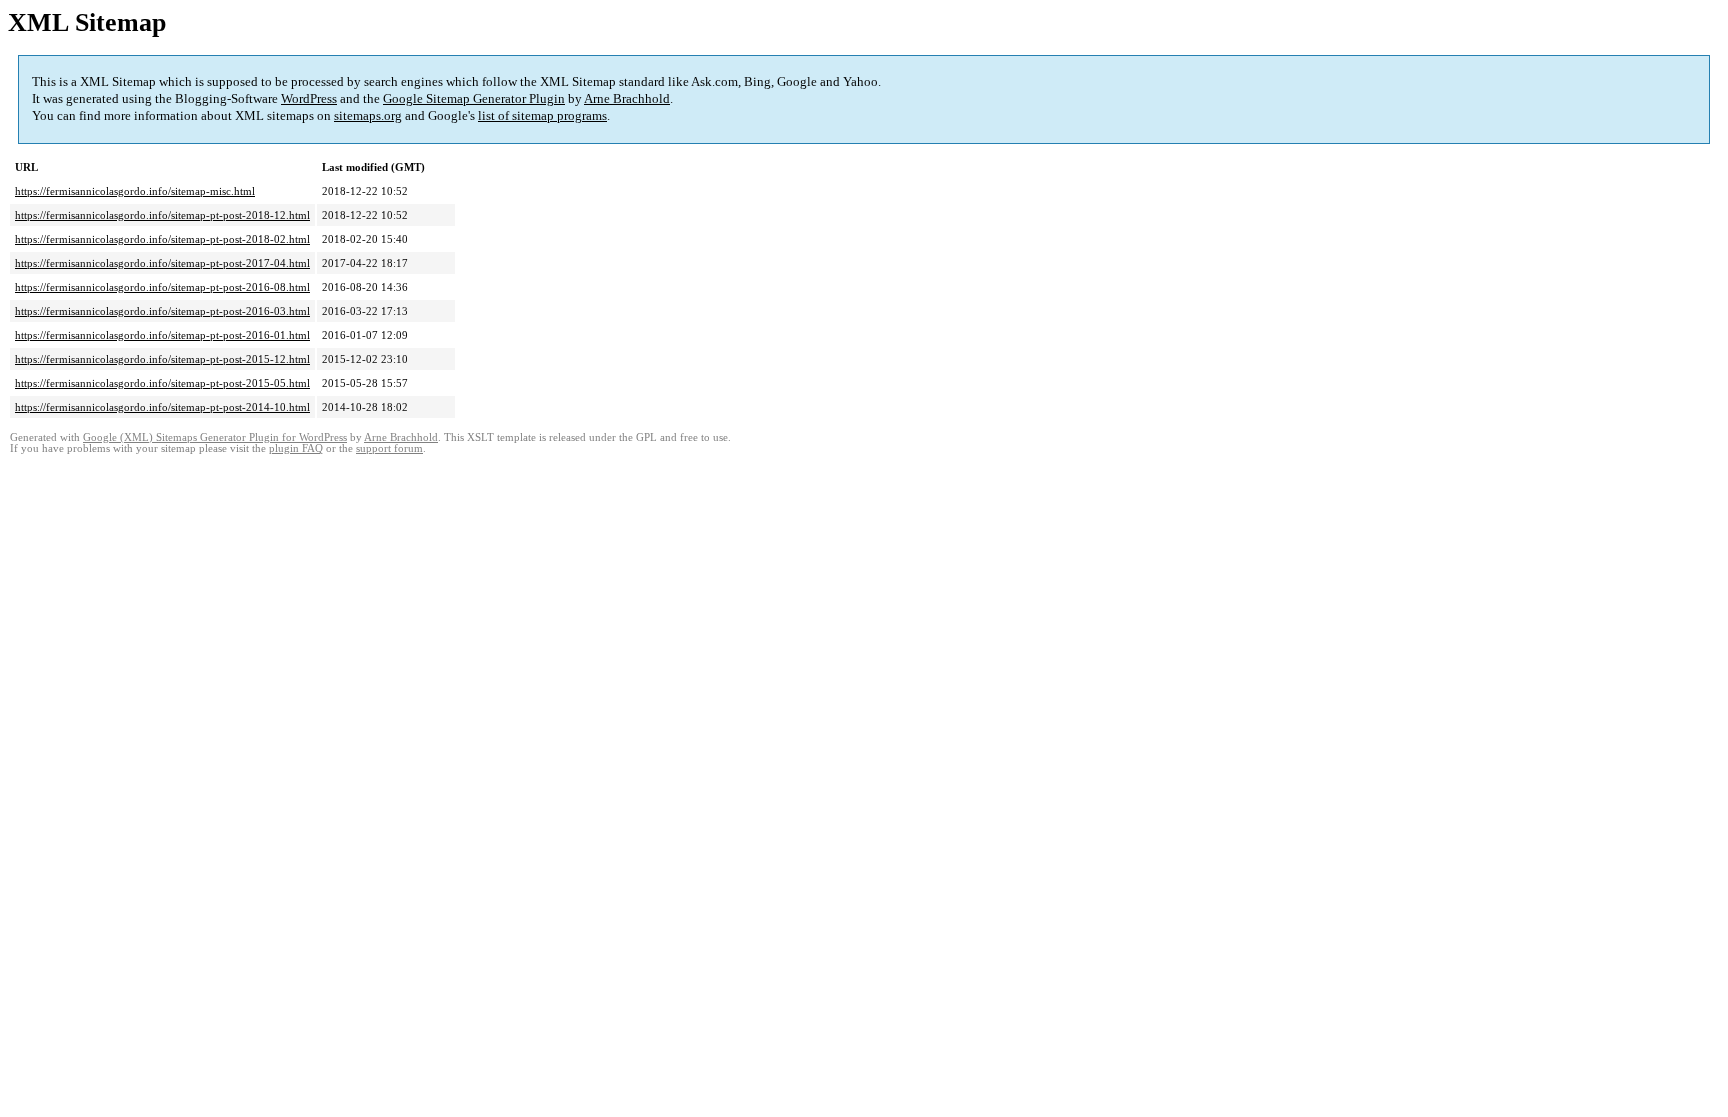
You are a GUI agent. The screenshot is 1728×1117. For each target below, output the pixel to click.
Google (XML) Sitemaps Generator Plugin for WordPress (215, 437)
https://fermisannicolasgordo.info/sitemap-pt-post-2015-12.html (162, 359)
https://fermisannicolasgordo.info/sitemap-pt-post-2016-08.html (162, 287)
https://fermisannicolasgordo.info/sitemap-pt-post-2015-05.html (162, 383)
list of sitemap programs (542, 115)
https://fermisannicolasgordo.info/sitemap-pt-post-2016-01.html (162, 335)
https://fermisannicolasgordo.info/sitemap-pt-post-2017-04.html (162, 263)
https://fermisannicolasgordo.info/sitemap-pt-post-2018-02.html (162, 239)
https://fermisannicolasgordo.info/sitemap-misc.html (135, 191)
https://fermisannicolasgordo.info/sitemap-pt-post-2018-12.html (162, 215)
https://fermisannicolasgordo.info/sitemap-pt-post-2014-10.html (162, 407)
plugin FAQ (296, 448)
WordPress (309, 98)
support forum (389, 448)
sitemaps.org (368, 115)
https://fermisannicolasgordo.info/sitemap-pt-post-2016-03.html (162, 311)
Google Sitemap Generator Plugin (474, 98)
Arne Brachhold (627, 98)
